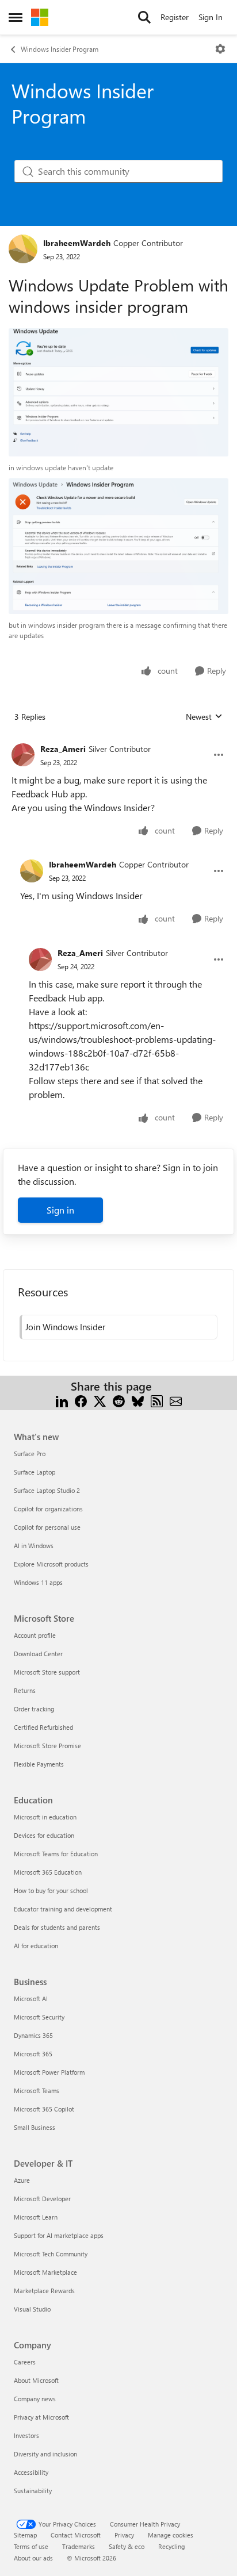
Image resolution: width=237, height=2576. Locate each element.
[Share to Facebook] (81, 1400)
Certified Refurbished (43, 1727)
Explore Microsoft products (51, 1564)
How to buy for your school (51, 1890)
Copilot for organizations (48, 1509)
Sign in (60, 1210)
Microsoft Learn (36, 2217)
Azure (22, 2180)
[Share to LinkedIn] (62, 1400)
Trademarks (79, 2546)
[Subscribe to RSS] (157, 1400)
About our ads (33, 2558)
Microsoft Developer (42, 2199)
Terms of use (31, 2546)
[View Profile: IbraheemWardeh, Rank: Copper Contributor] (23, 249)
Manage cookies (171, 2535)
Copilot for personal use (47, 1527)
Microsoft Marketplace (45, 2272)
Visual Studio (32, 2309)
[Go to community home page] (40, 17)
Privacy (124, 2535)
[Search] (144, 17)
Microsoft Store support (47, 1672)
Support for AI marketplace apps (59, 2235)
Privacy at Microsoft (41, 2417)
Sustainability (33, 2491)
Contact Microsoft (76, 2535)
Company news (35, 2399)
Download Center (38, 1654)
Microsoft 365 (33, 2054)
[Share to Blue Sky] (138, 1400)
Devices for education (44, 1835)
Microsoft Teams (37, 2091)
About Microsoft (36, 2380)
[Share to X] (100, 1400)
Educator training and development (63, 1909)
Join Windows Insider (65, 1327)
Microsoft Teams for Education (56, 1854)
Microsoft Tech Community (51, 2254)
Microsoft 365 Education (48, 1872)
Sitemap (25, 2535)
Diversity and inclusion (45, 2454)
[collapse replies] (118, 740)
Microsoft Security (39, 2017)
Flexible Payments (39, 1764)
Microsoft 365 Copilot (44, 2109)
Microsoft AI (31, 1999)
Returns (25, 1690)
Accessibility (31, 2472)
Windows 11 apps (38, 1582)
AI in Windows (34, 1546)
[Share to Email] (176, 1400)
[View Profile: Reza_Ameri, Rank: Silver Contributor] (23, 755)
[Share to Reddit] (119, 1400)
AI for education (36, 1946)
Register (175, 17)
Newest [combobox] (204, 717)
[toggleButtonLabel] (220, 49)
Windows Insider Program (60, 49)
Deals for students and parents (57, 1927)
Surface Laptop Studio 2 (47, 1490)
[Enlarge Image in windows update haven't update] (118, 392)
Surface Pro (30, 1454)
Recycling (171, 2546)
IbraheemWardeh (77, 243)
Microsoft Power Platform (49, 2072)
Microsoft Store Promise (47, 1746)
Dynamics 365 (33, 2035)
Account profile (35, 1635)
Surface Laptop (35, 1472)
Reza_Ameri (63, 749)
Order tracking (34, 1709)
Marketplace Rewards (44, 2291)
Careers (25, 2362)
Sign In (211, 17)
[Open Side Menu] (16, 17)
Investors (26, 2435)
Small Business (35, 2127)
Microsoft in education (45, 1817)
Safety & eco (127, 2546)
